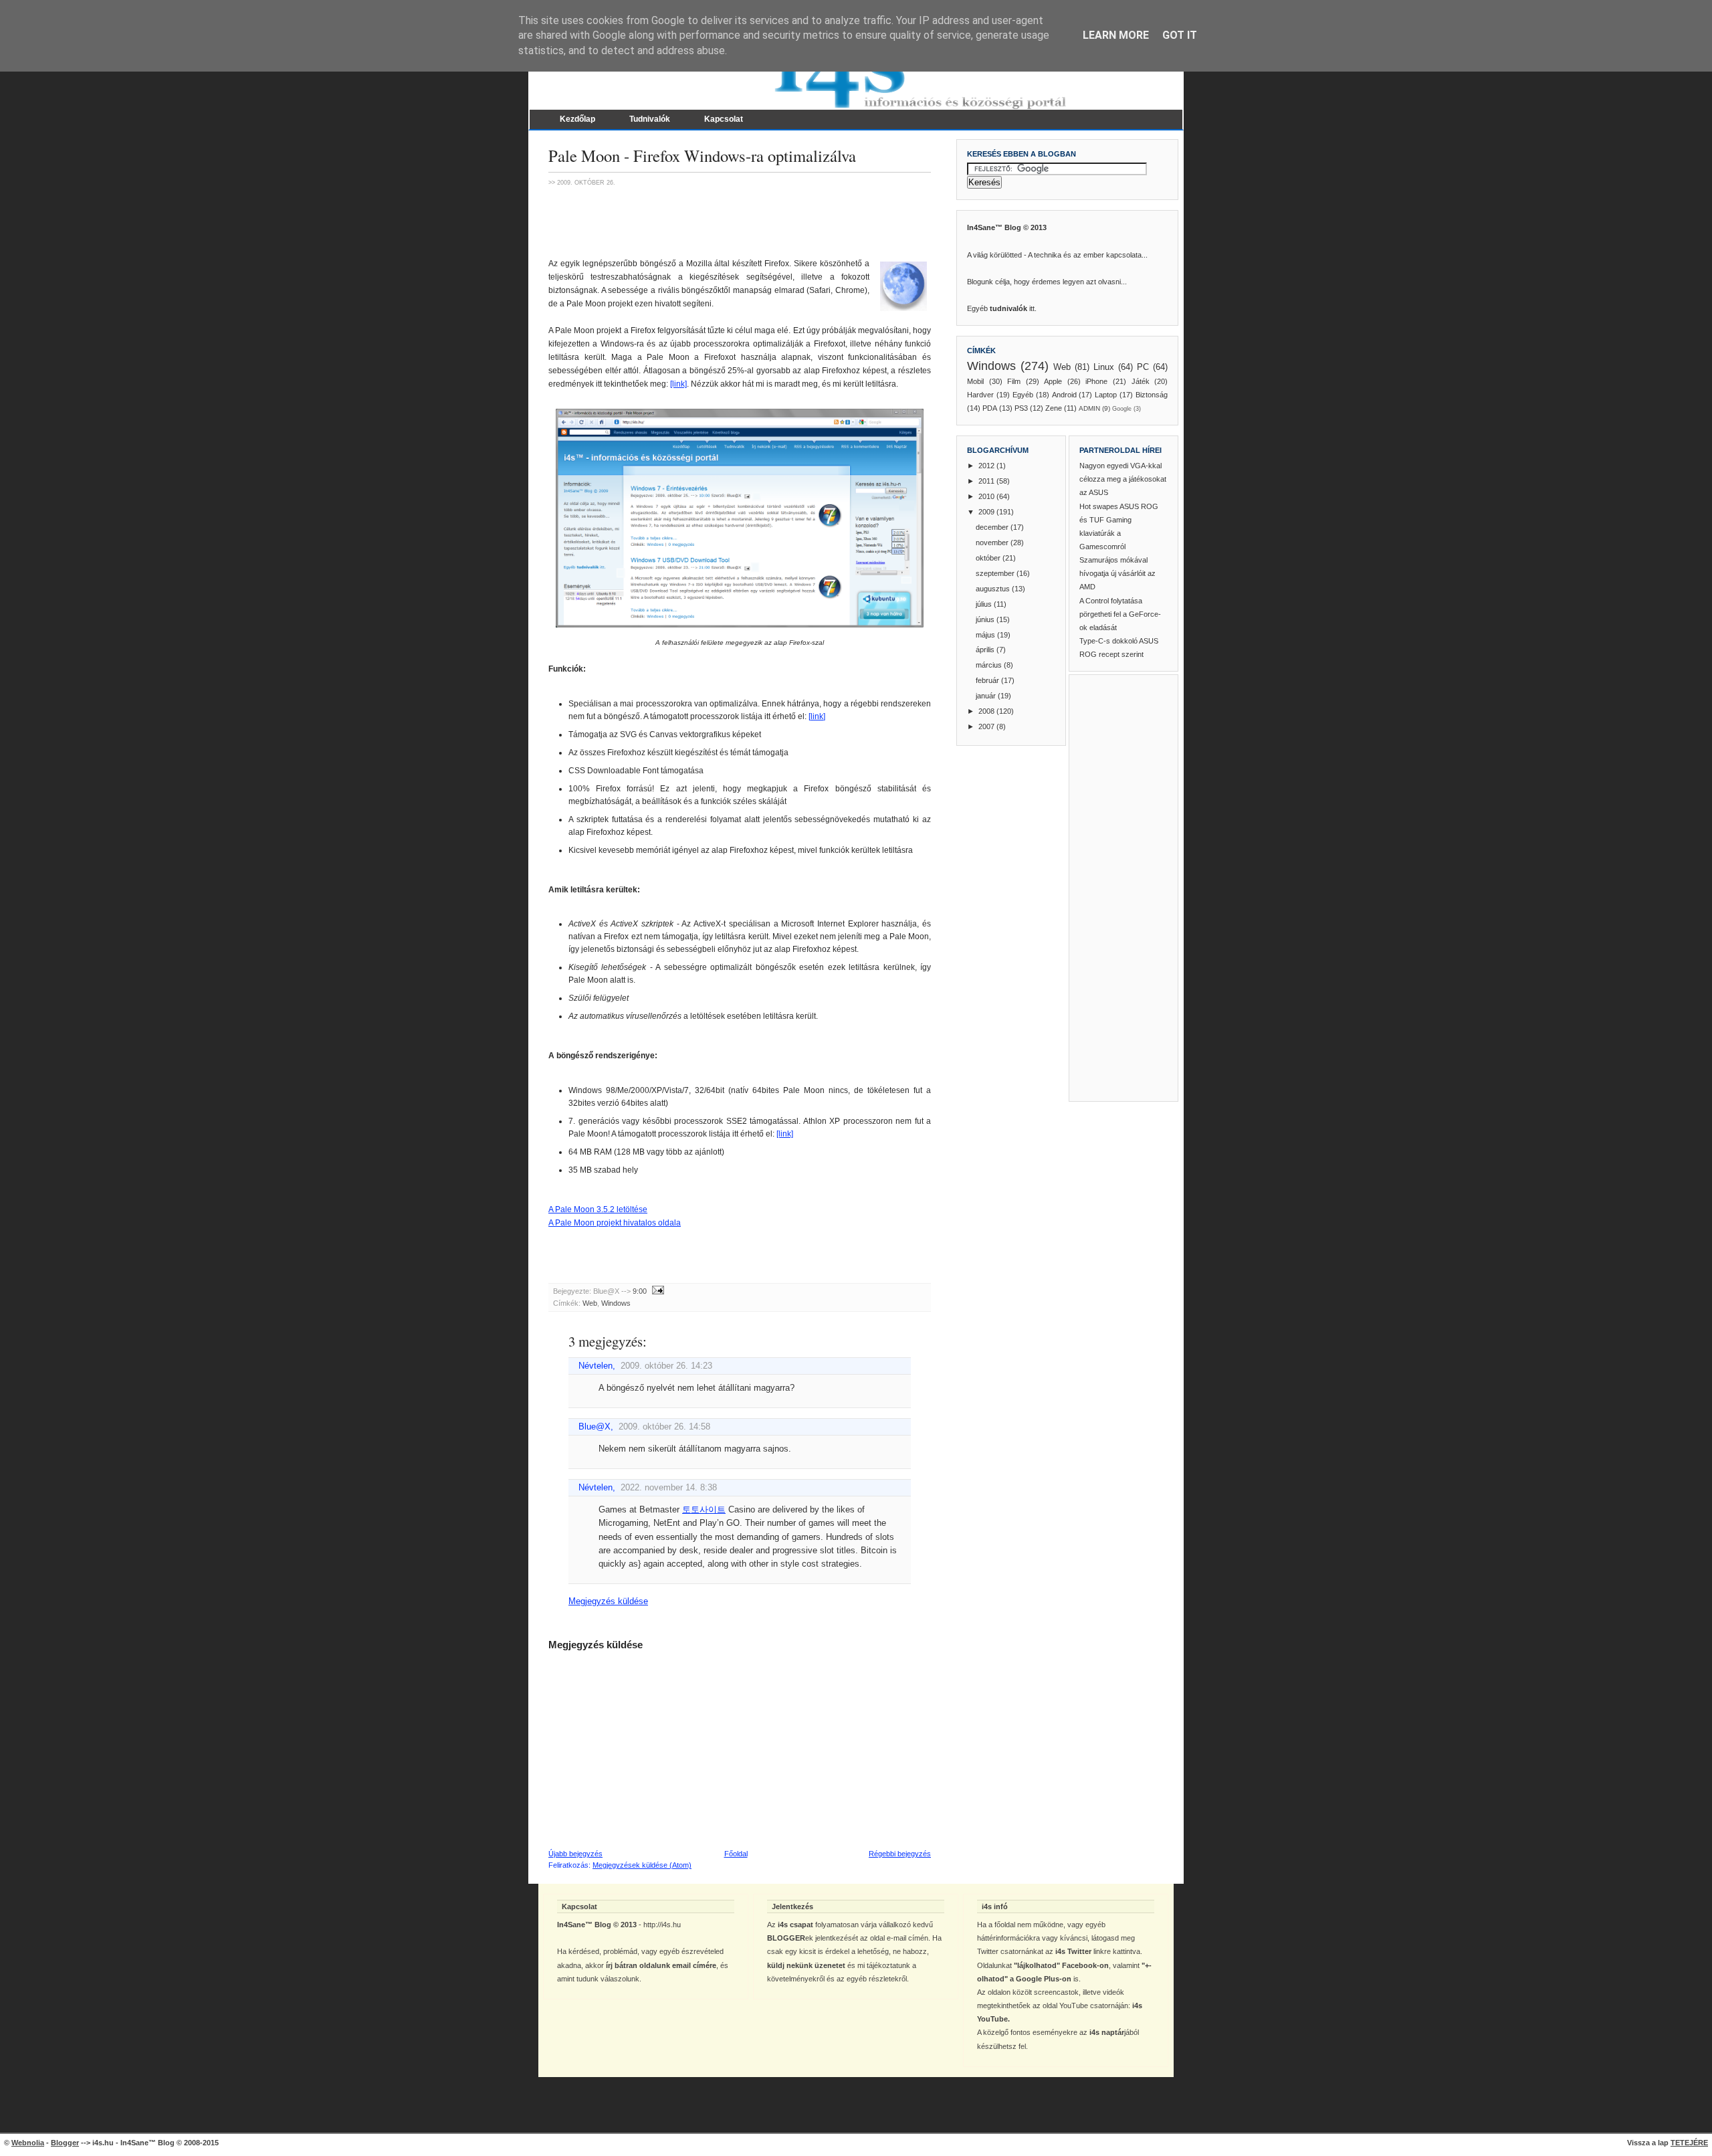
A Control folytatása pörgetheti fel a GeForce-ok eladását (1120, 614)
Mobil (975, 381)
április (986, 650)
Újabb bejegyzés (575, 1854)
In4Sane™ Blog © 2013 (1007, 227)
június (986, 619)
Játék (1141, 381)
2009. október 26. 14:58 (664, 1427)
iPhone (1096, 381)
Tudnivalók (650, 119)
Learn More (1116, 35)
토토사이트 (704, 1510)
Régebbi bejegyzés (900, 1854)
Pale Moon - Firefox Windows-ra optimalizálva (702, 156)
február (988, 680)
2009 (987, 512)
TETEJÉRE (1689, 2143)
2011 (987, 481)
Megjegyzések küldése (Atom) (642, 1865)
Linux (1104, 367)
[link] (678, 384)
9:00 (640, 1291)
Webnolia (28, 2143)
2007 (987, 726)
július (985, 604)
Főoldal (736, 1854)
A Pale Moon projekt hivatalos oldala (615, 1223)
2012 (987, 466)
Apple (1053, 381)
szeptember (996, 573)
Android (1064, 395)
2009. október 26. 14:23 (666, 1366)
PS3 (1021, 408)
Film (1014, 381)
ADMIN (1089, 408)
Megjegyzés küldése (608, 1601)
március (990, 665)
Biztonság (1152, 395)
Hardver (980, 395)
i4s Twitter (1073, 1951)
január (987, 696)
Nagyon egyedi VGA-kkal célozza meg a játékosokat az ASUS (1123, 479)
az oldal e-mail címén (894, 1938)
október (989, 558)
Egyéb (1023, 395)
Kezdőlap (577, 119)
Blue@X (595, 1427)
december (993, 527)
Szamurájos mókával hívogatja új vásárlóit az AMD (1117, 573)
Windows (616, 1303)
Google (1122, 409)
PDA (990, 408)
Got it (1180, 35)
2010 (987, 496)
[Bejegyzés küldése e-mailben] (656, 1291)
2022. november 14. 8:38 (669, 1488)
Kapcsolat (724, 119)
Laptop (1106, 395)
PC (1143, 367)
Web (590, 1303)
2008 (987, 711)
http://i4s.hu (662, 1925)
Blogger (65, 2143)
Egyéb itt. (1002, 308)
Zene (1054, 408)
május (986, 635)
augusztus (994, 589)
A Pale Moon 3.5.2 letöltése (598, 1209)
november (993, 543)
